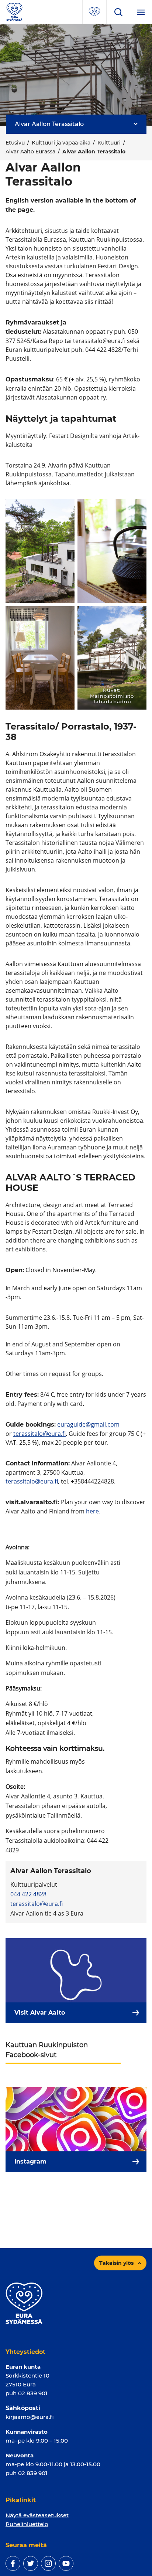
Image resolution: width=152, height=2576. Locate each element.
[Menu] (141, 12)
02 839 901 (33, 2393)
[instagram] (48, 2563)
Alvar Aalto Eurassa (30, 152)
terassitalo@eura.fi (39, 1434)
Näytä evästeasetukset (37, 2515)
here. (93, 1511)
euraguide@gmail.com (88, 1424)
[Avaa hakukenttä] (118, 12)
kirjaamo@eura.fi (30, 2417)
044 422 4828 (28, 1894)
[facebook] (13, 2563)
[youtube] (66, 2563)
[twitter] (31, 2563)
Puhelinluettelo (27, 2524)
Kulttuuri (109, 143)
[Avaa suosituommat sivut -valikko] (94, 12)
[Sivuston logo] (14, 11)
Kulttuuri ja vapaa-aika (61, 143)
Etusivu (15, 143)
